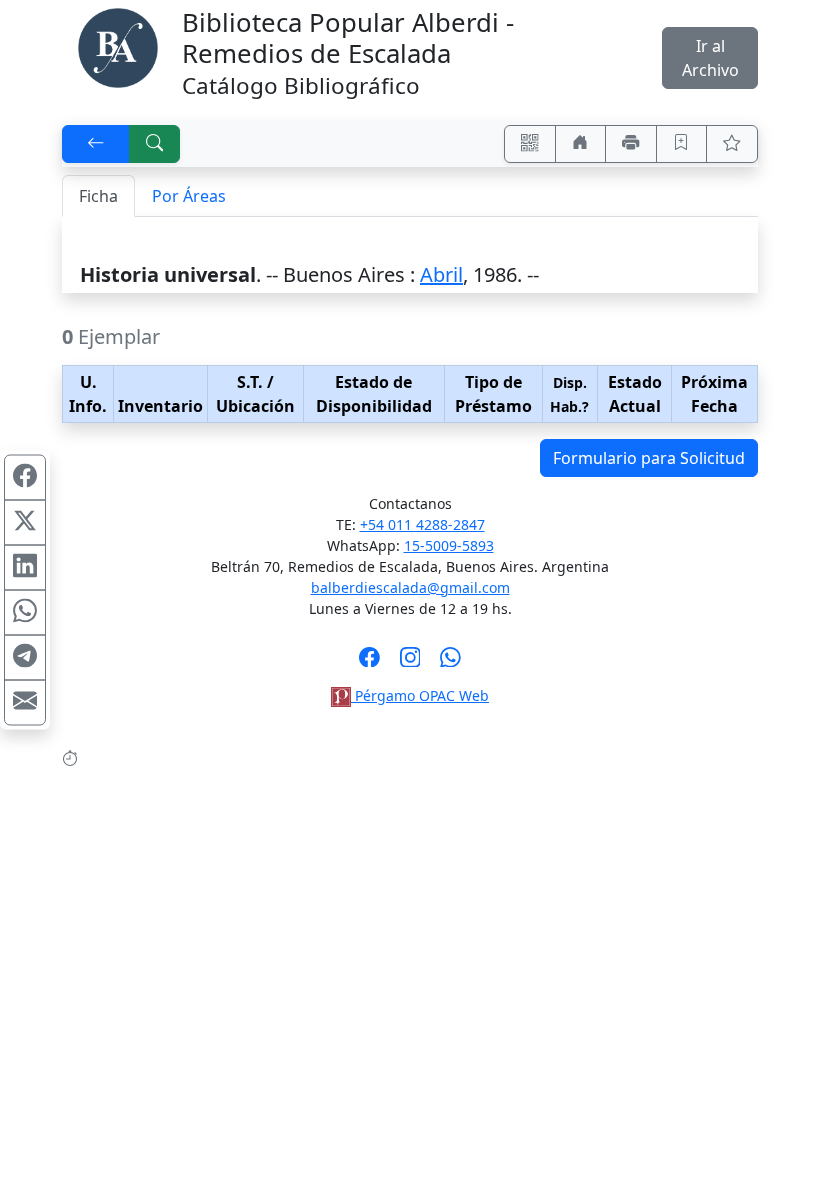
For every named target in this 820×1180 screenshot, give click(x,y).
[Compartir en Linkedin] (25, 568)
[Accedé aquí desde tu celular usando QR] (530, 144)
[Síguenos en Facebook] (369, 663)
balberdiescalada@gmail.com (410, 587)
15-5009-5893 (449, 545)
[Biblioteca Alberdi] (118, 46)
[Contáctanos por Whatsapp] (450, 663)
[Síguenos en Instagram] (410, 663)
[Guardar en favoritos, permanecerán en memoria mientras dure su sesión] (682, 144)
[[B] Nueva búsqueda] (155, 144)
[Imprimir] (631, 144)
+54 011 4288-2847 (422, 524)
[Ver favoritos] (732, 144)
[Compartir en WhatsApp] (25, 613)
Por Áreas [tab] (189, 196)
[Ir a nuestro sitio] (581, 144)
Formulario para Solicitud (649, 458)
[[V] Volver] (96, 144)
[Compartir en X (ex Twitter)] (25, 523)
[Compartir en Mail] (25, 703)
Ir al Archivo (710, 58)
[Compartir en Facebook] (25, 478)
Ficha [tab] (98, 196)
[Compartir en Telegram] (25, 658)
